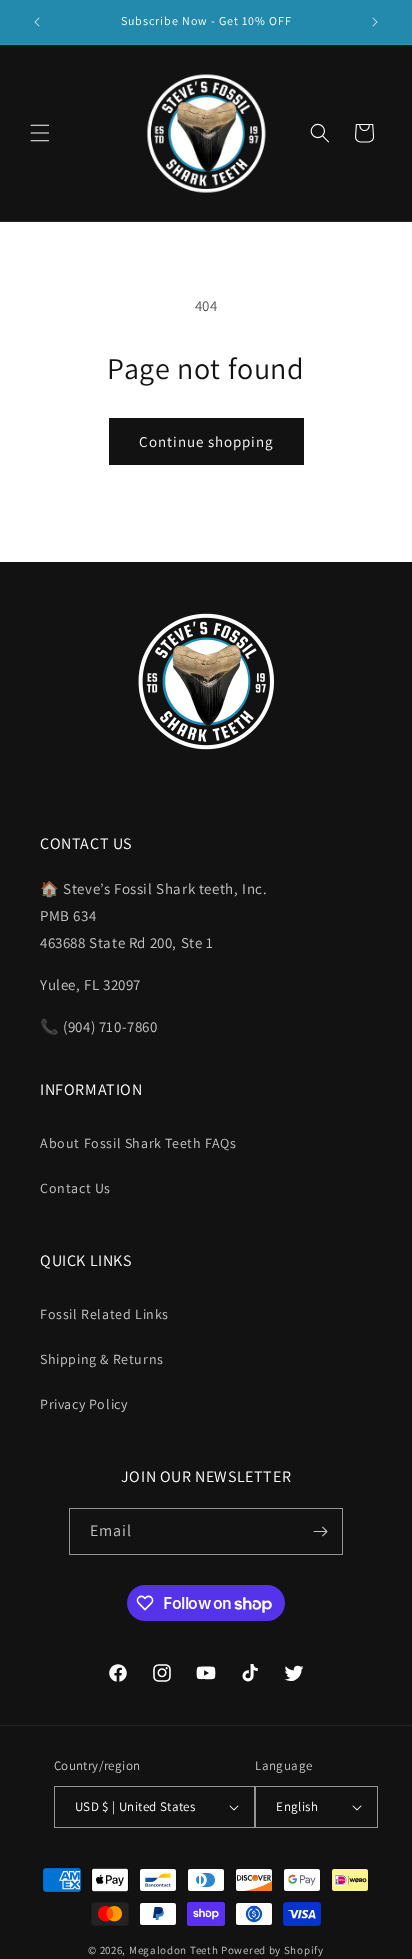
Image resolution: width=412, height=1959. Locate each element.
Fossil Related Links (104, 1314)
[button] (40, 133)
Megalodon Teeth (174, 1950)
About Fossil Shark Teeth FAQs (138, 1143)
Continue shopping (206, 441)
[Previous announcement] (37, 22)
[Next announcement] (375, 22)
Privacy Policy (83, 1404)
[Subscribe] (320, 1531)
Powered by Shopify (272, 1950)
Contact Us (75, 1188)
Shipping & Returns (102, 1359)
